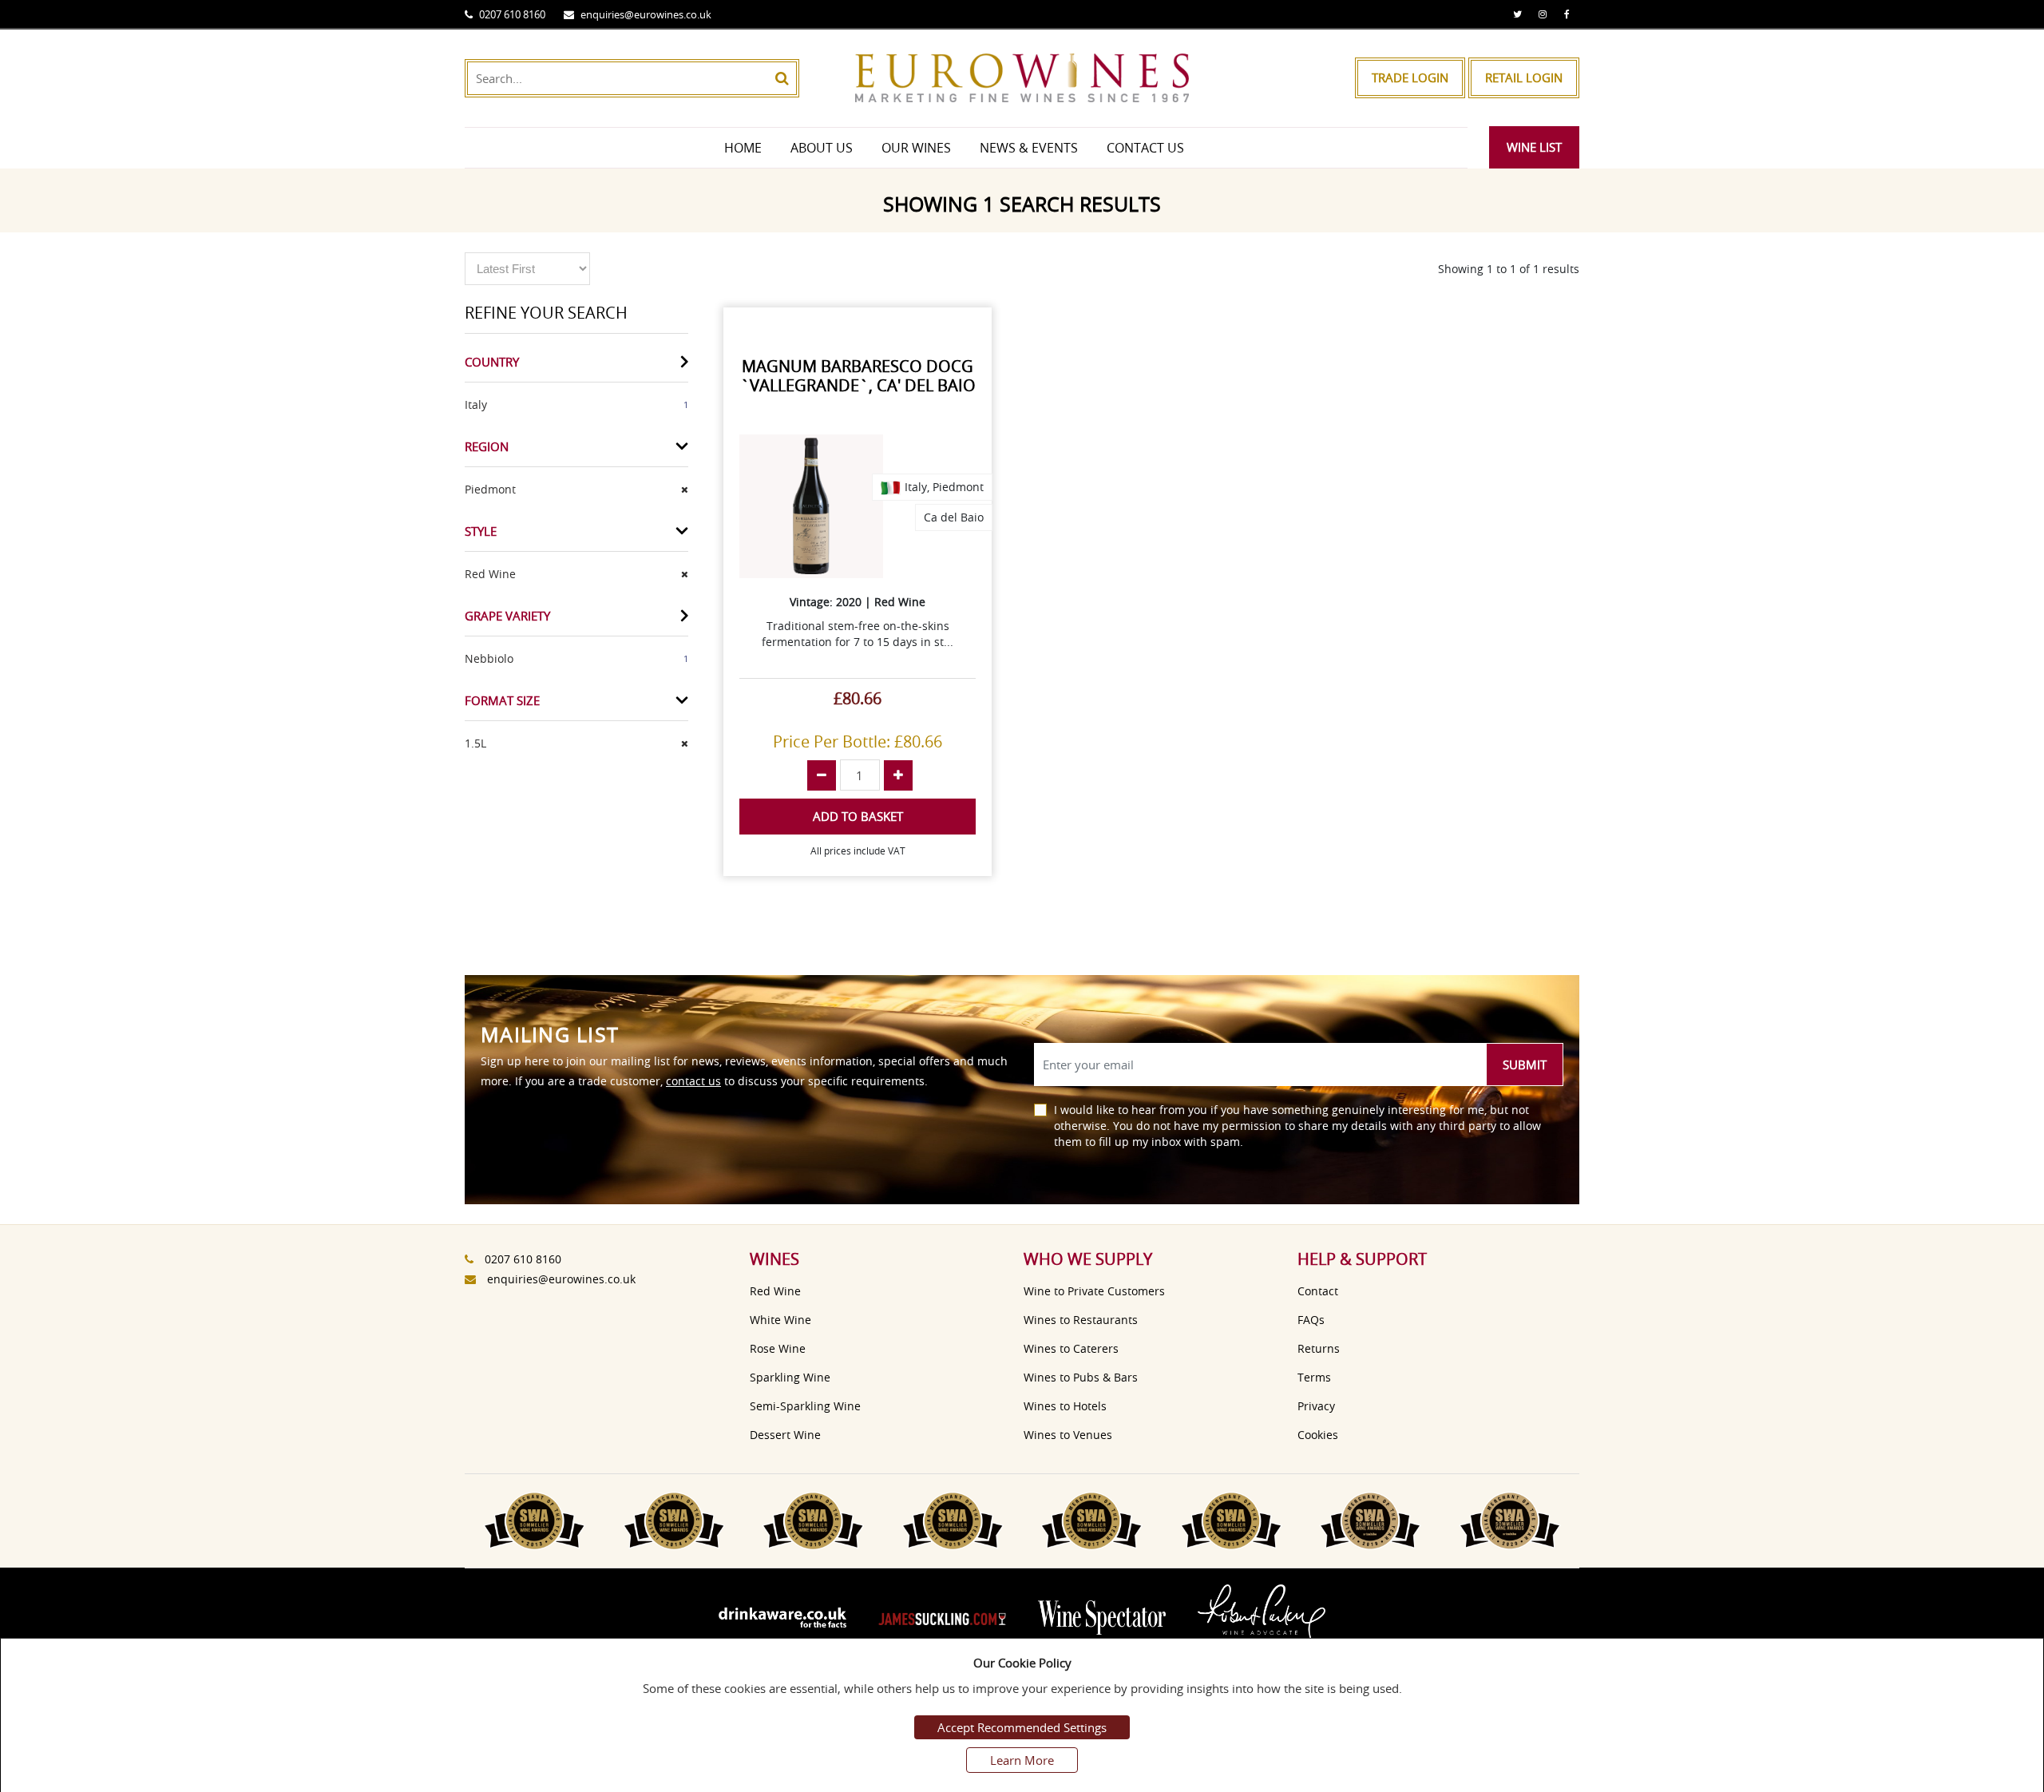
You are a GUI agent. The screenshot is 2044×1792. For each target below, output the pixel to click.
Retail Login (1524, 77)
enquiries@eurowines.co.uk (646, 14)
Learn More (1022, 1760)
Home (743, 148)
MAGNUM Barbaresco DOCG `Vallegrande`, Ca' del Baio (858, 376)
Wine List (1534, 147)
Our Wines (916, 148)
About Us (822, 148)
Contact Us (1145, 148)
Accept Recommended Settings (1022, 1727)
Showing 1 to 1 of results (1509, 269)
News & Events (1029, 148)
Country (492, 362)
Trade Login (1410, 77)
